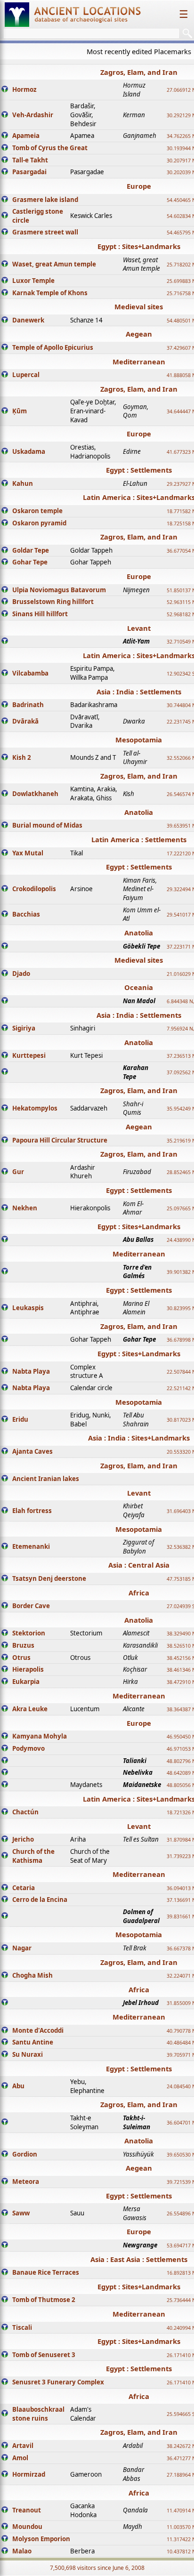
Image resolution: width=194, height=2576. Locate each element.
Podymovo (28, 1748)
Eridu (20, 1419)
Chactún (25, 1812)
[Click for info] (5, 90)
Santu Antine (33, 2042)
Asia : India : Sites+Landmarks (139, 1438)
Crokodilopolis (34, 889)
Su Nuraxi (28, 2054)
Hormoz (24, 89)
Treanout (27, 2510)
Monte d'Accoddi (38, 2030)
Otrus (21, 1658)
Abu (18, 2086)
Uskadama (29, 451)
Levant (139, 628)
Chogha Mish (32, 1975)
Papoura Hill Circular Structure (60, 1140)
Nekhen (25, 1208)
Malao (22, 2551)
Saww (21, 2213)
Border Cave (31, 1606)
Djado (21, 974)
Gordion (25, 2154)
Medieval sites (139, 306)
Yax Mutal (28, 853)
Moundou (27, 2527)
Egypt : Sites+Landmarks (139, 246)
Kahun (23, 483)
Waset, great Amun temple (54, 264)
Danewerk (28, 320)
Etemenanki (31, 1546)
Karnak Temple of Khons (50, 293)
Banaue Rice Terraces (46, 2272)
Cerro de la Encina (40, 1900)
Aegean (139, 334)
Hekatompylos (35, 1108)
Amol (20, 2458)
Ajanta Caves (32, 1451)
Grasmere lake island (45, 200)
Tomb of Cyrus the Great (50, 148)
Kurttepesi (29, 1055)
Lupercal (26, 375)
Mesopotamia (139, 740)
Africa (139, 1593)
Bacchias (26, 914)
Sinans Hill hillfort (40, 614)
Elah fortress (32, 1511)
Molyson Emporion (41, 2539)
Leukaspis (28, 1308)
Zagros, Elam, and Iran (139, 72)
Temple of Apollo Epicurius (53, 347)
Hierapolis (28, 1669)
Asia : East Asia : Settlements (139, 2259)
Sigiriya (24, 1028)
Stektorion (29, 1633)
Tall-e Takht (30, 160)
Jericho (23, 1839)
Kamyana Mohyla (40, 1736)
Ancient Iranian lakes (46, 1479)
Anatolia (139, 812)
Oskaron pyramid (39, 523)
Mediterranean (139, 362)
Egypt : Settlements (139, 470)
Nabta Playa (31, 1371)
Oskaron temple (37, 511)
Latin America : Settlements (139, 839)
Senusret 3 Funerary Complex (58, 2382)
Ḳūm (20, 411)
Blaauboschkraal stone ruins (38, 2414)
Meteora (26, 2182)
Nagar (22, 1948)
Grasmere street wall (45, 232)
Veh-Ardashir (33, 115)
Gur (18, 1172)
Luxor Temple (33, 281)
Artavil (23, 2446)
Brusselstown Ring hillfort (53, 602)
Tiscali (22, 2327)
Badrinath (28, 705)
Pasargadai (29, 172)
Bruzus (23, 1645)
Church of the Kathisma (33, 1856)
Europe (139, 186)
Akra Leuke (30, 1709)
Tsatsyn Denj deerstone (49, 1578)
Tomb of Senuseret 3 (44, 2355)
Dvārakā (25, 721)
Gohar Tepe (30, 562)
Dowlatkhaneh (35, 794)
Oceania (139, 987)
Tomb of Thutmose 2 (44, 2300)
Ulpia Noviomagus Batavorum (59, 590)
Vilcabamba (30, 673)
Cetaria (24, 1888)
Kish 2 (22, 757)
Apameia (26, 136)
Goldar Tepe (31, 550)
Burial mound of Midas (47, 825)
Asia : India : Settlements (139, 692)
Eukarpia (26, 1682)
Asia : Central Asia (139, 1565)
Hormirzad (29, 2474)
